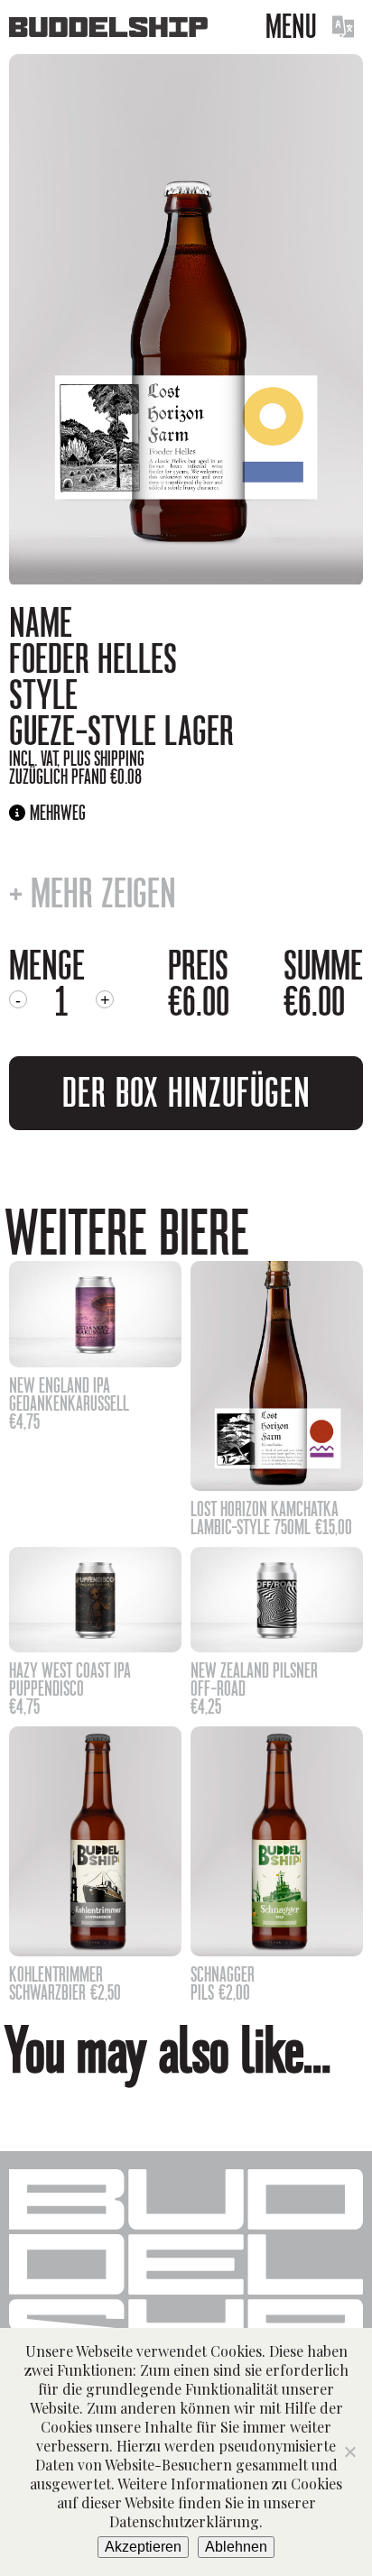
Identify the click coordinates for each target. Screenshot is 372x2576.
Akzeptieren (143, 2547)
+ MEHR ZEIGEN (93, 894)
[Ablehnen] (349, 2452)
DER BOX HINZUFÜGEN (186, 1093)
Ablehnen (236, 2547)
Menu (291, 27)
